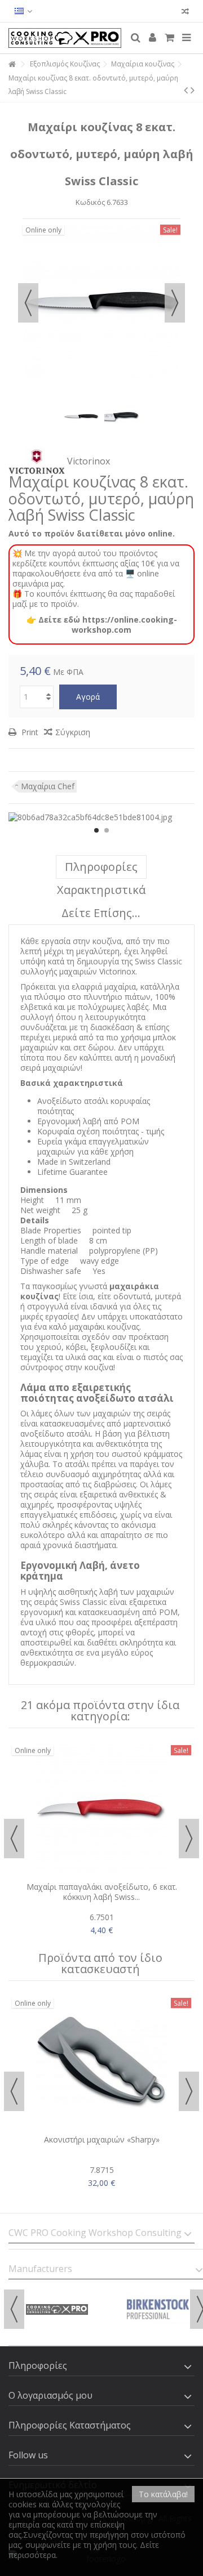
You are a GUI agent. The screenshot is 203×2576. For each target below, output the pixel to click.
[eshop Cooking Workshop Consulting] (65, 38)
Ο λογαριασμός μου (50, 2395)
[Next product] (193, 90)
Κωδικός (90, 202)
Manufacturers (40, 2269)
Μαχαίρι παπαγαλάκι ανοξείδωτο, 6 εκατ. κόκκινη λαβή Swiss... (102, 1892)
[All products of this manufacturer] (37, 461)
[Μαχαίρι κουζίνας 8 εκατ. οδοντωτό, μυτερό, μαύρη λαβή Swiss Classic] (81, 417)
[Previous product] (186, 90)
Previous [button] (28, 303)
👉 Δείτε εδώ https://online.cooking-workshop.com (102, 625)
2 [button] (107, 830)
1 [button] (96, 830)
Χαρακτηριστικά (101, 890)
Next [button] (175, 303)
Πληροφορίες (101, 867)
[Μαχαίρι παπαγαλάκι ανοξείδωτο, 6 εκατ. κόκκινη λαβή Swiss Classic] (101, 1809)
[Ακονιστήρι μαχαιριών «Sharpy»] (101, 2062)
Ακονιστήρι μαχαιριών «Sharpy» (102, 2139)
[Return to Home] (12, 64)
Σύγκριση (73, 732)
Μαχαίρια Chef (48, 786)
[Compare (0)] (185, 13)
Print (29, 732)
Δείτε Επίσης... (101, 913)
